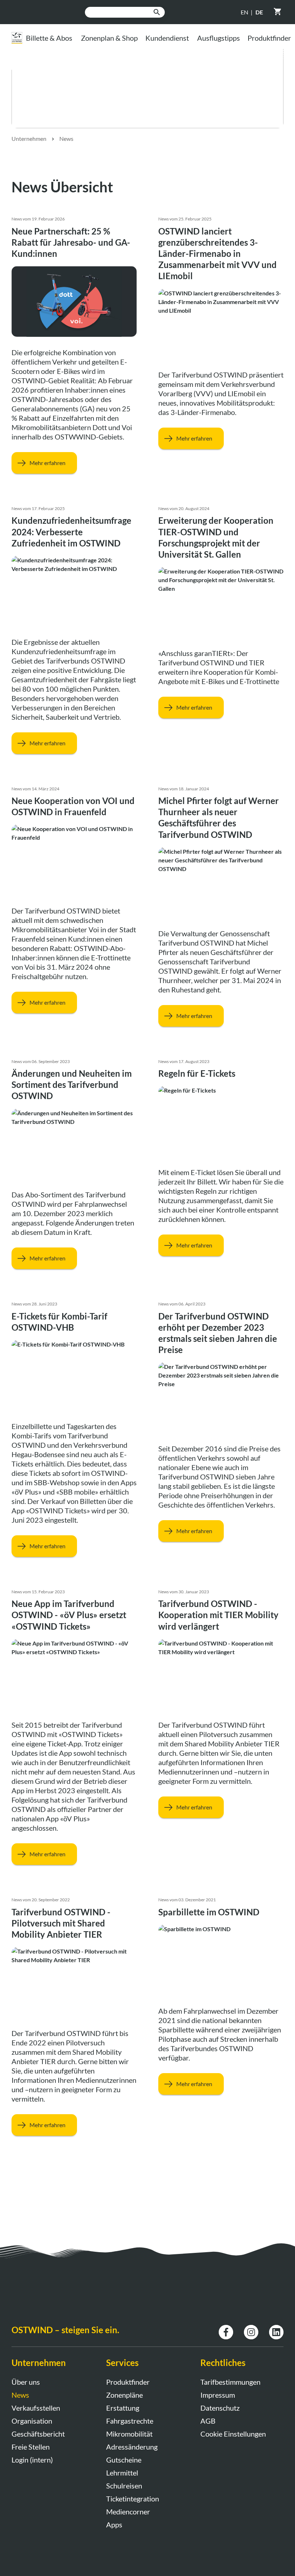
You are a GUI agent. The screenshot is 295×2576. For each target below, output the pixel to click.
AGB (208, 2421)
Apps (114, 2524)
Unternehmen (29, 139)
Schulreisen (124, 2486)
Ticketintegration (133, 2499)
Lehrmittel (122, 2473)
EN (244, 12)
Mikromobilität (129, 2434)
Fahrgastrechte (130, 2421)
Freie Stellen (31, 2447)
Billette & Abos (49, 38)
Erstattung (123, 2408)
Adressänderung (132, 2447)
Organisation (32, 2421)
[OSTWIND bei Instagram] (251, 2329)
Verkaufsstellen (36, 2408)
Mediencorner (128, 2512)
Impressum (218, 2395)
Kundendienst (167, 38)
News (66, 139)
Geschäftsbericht (38, 2434)
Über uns (26, 2382)
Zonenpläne (124, 2395)
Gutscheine (124, 2460)
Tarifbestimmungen (230, 2382)
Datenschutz (220, 2408)
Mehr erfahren (47, 463)
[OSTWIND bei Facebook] (226, 2329)
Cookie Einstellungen (233, 2434)
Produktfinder (128, 2382)
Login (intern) (32, 2460)
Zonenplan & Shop (109, 38)
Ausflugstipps (219, 38)
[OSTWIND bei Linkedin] (276, 2329)
